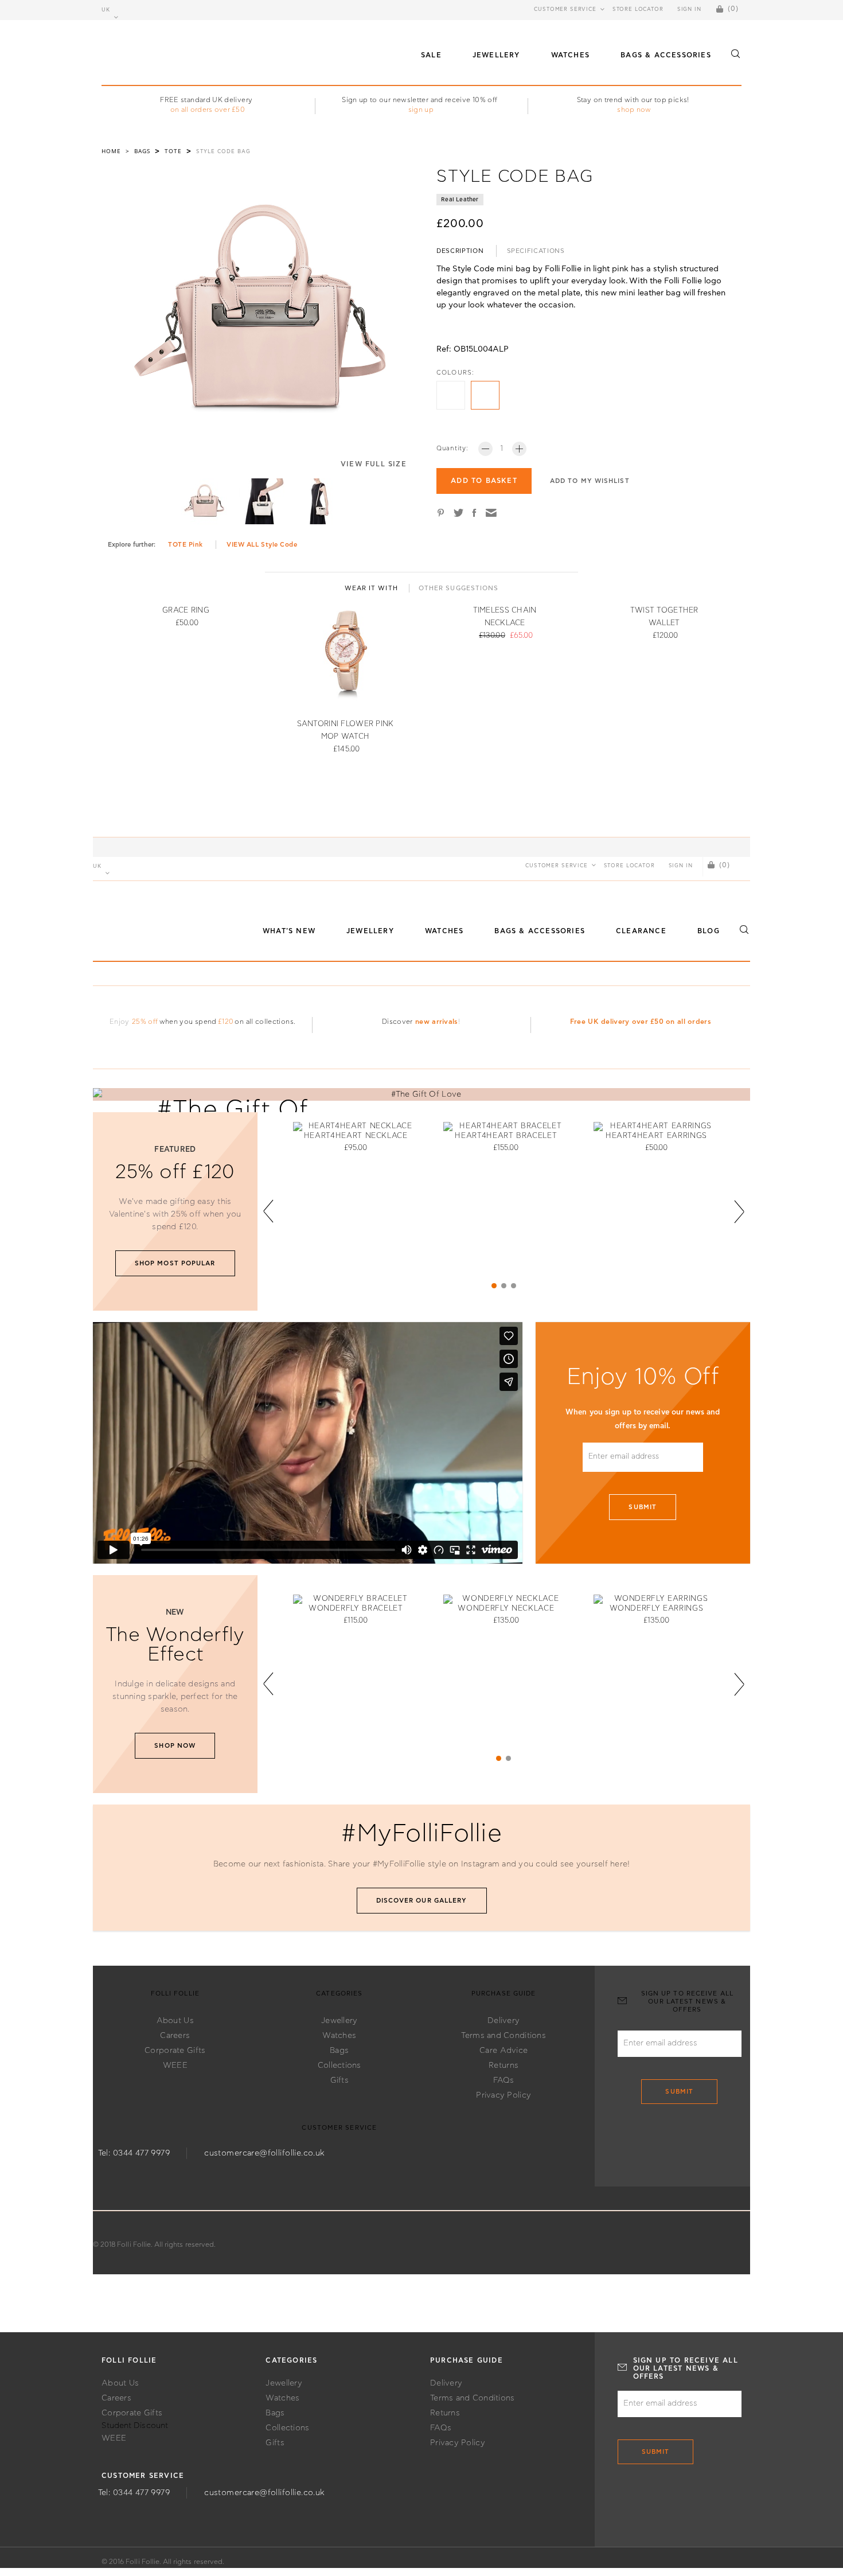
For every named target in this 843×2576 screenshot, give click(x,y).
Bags (339, 2051)
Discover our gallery (422, 1901)
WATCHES (570, 55)
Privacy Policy (504, 2095)
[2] (504, 1286)
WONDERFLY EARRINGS (657, 1609)
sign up (421, 110)
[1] (494, 1286)
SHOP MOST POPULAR (175, 1263)
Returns (504, 2066)
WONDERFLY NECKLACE (506, 1609)
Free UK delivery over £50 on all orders (641, 1022)
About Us (175, 2021)
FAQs (504, 2080)
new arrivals (436, 1022)
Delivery (504, 2021)
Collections (339, 2066)
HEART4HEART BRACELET (506, 1136)
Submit (643, 1507)
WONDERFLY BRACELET (356, 1609)
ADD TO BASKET (484, 481)
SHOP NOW (175, 1746)
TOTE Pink (186, 545)
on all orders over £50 (208, 110)
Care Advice (504, 2051)
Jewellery (339, 2021)
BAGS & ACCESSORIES (666, 55)
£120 (226, 1022)
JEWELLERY (496, 55)
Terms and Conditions (504, 2036)
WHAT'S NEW (289, 931)
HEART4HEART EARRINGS (656, 1136)
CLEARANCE (641, 931)
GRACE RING (186, 611)
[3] (514, 1286)
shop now (634, 110)
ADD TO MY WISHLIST (590, 481)
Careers (175, 2036)
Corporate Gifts (175, 2051)
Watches (339, 2036)
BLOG (709, 931)
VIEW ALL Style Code (262, 545)
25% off (145, 1022)
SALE (431, 55)
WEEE (175, 2066)
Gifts (339, 2080)
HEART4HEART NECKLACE (356, 1136)
